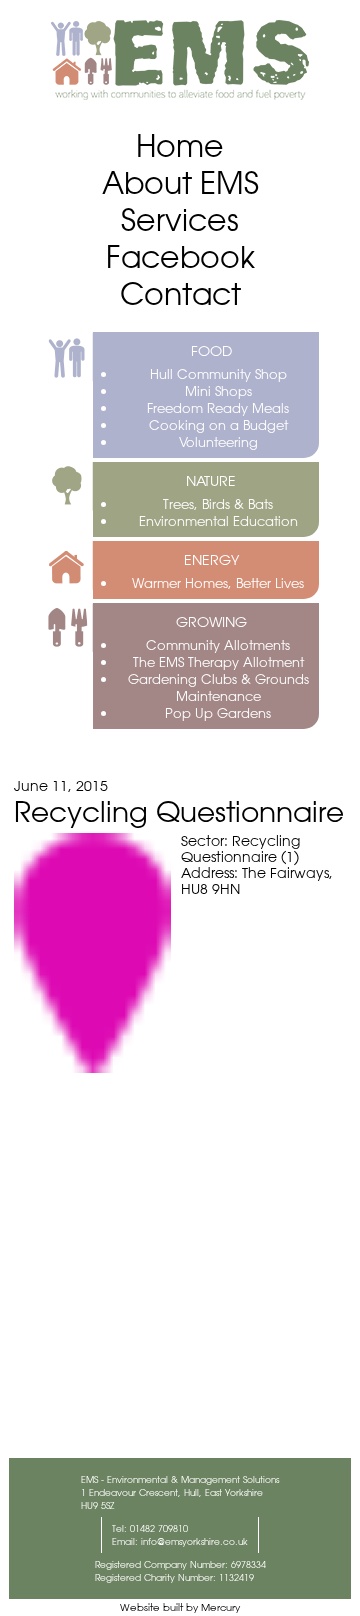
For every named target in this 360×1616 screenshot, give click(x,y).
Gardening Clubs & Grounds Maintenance (218, 687)
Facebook (180, 256)
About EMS (180, 182)
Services (180, 219)
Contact (180, 293)
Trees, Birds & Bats (218, 503)
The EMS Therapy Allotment (218, 661)
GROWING (211, 622)
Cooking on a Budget (218, 424)
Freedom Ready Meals (218, 407)
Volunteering (218, 441)
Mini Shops (218, 390)
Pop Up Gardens (218, 712)
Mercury (220, 1607)
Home (180, 145)
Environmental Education (218, 520)
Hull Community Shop (218, 373)
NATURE (211, 481)
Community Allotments (218, 644)
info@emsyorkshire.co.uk (194, 1541)
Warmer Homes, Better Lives (218, 582)
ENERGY (211, 560)
